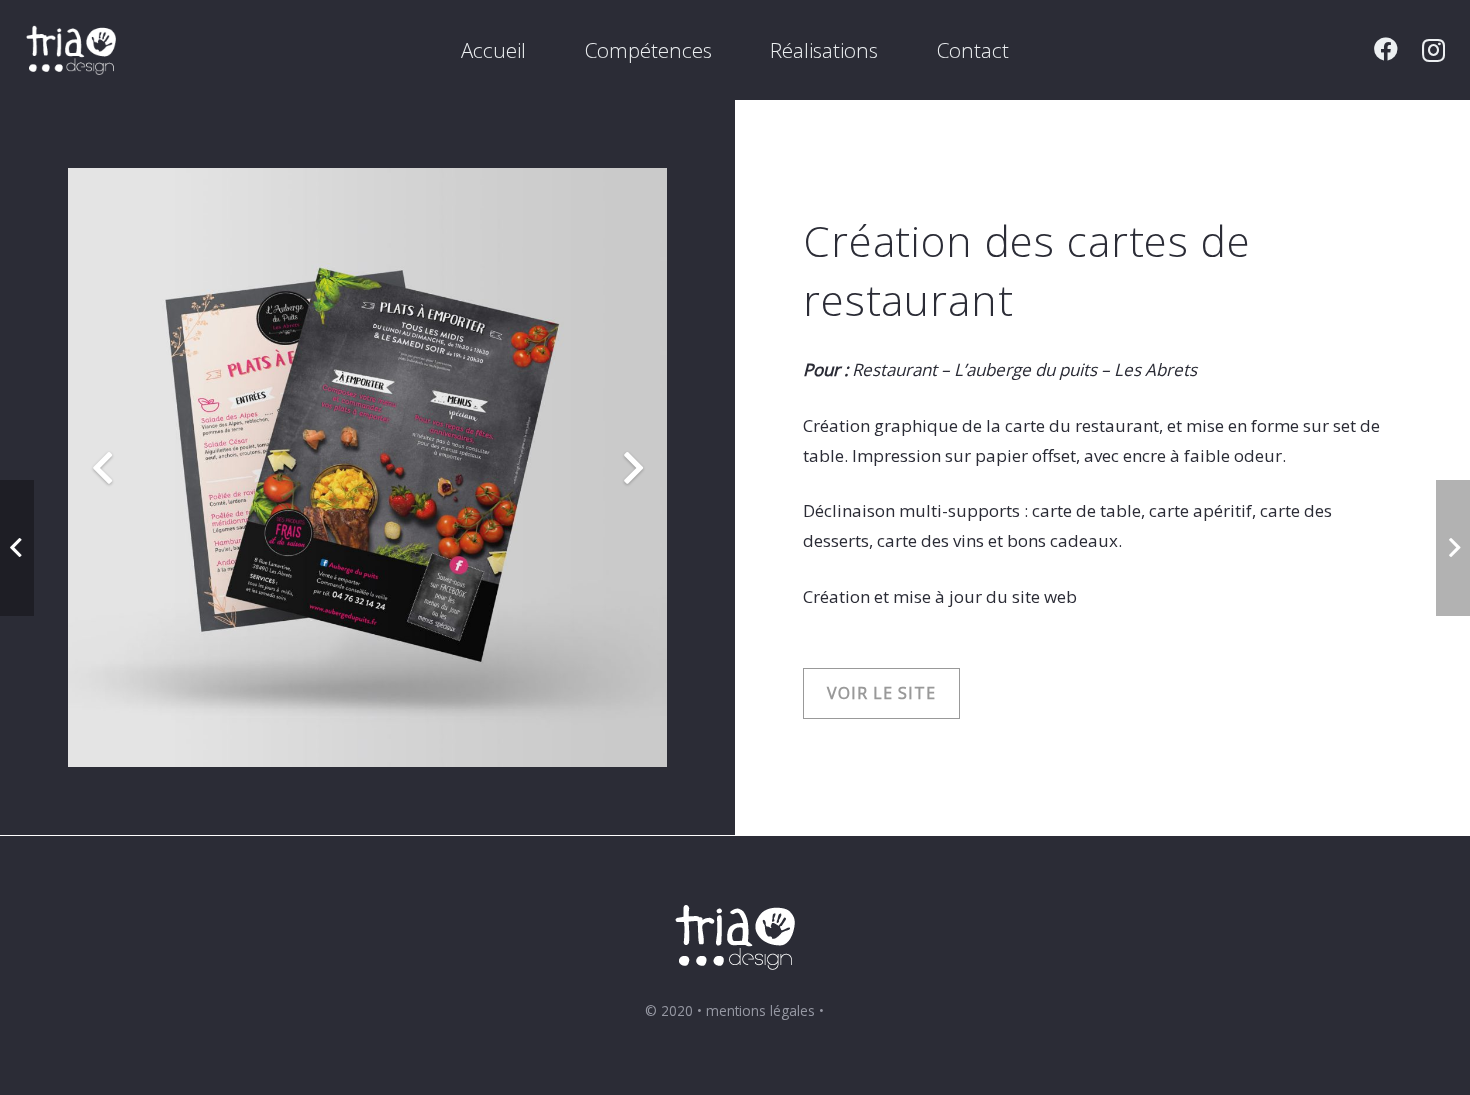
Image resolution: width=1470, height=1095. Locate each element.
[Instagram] (1433, 50)
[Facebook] (1386, 49)
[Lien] (71, 50)
